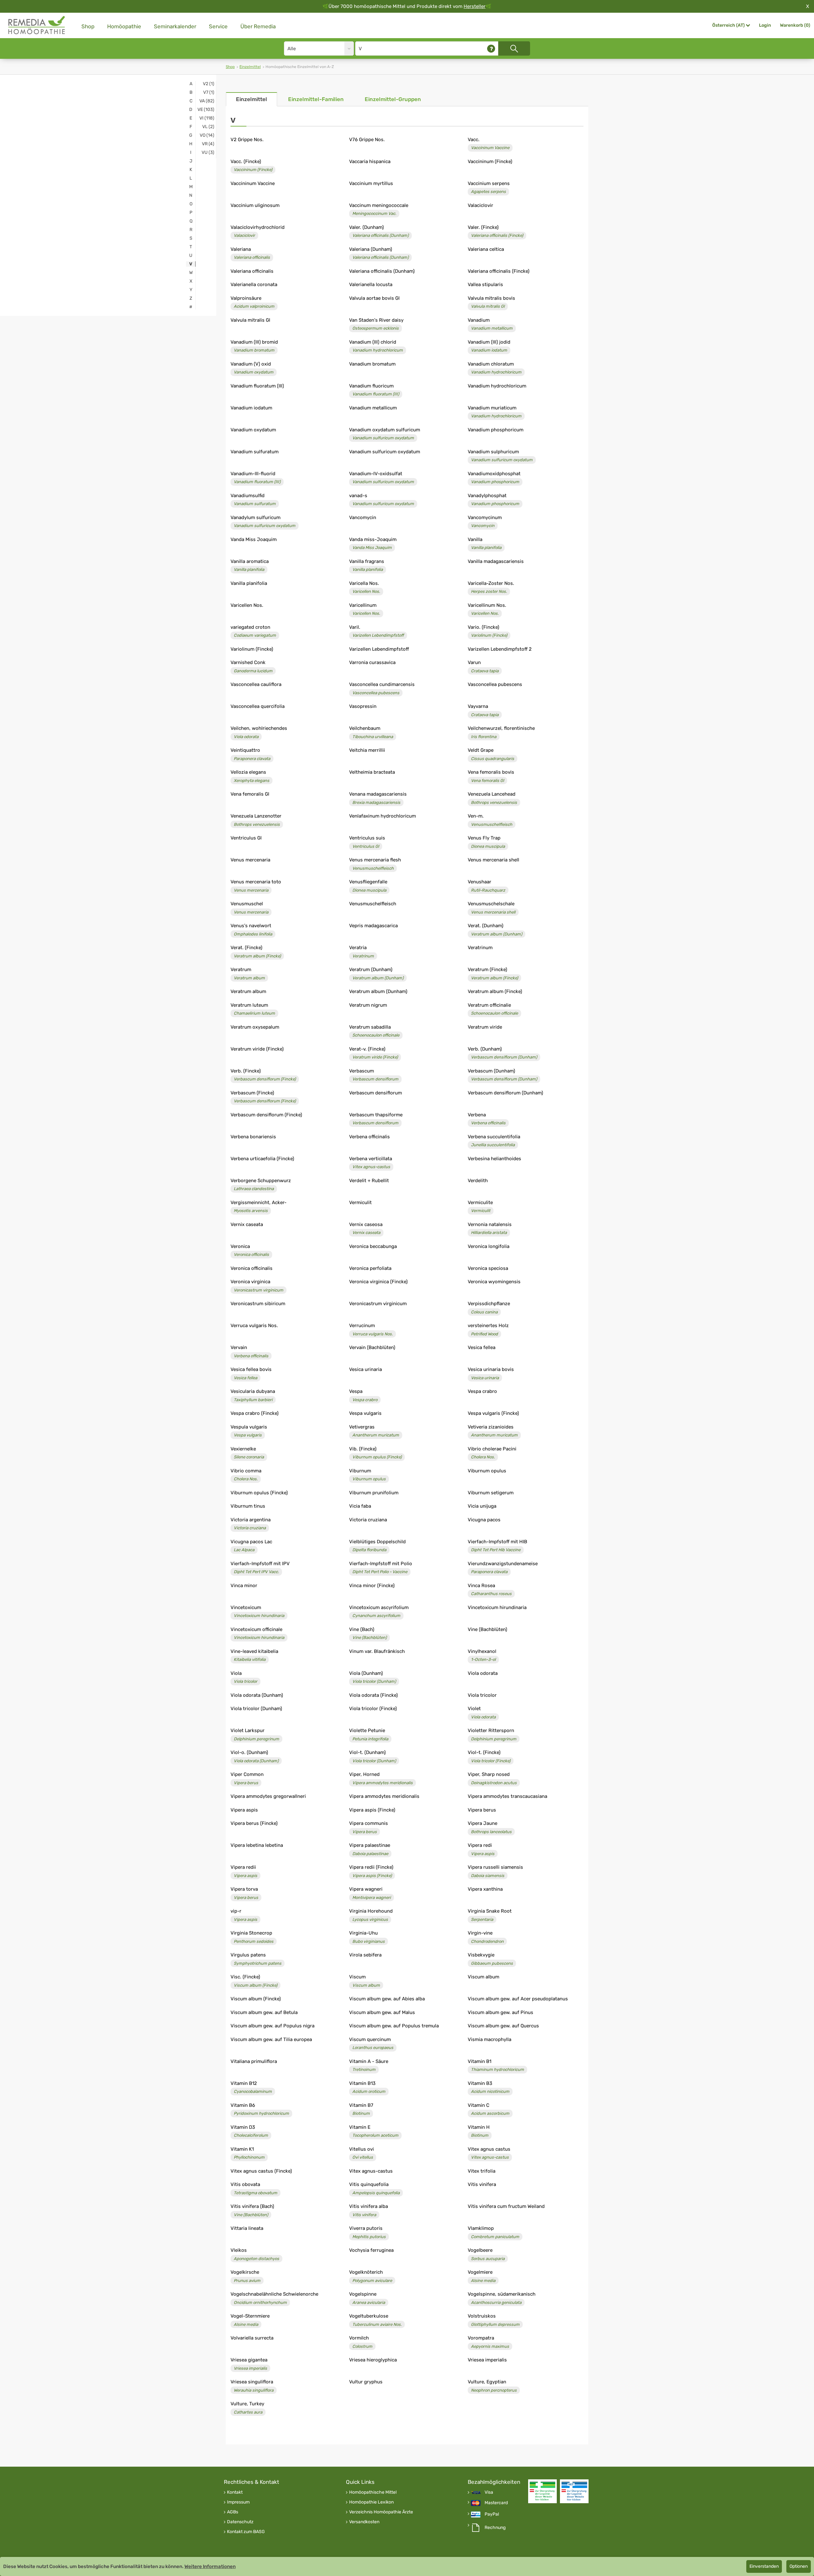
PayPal (492, 2514)
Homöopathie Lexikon (371, 2502)
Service (218, 26)
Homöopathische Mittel (373, 2492)
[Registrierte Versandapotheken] (542, 2491)
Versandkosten (364, 2522)
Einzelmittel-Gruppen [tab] (393, 99)
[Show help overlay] (491, 48)
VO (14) (207, 135)
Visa (489, 2492)
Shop (88, 26)
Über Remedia (258, 26)
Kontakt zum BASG (246, 2532)
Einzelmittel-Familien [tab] (316, 99)
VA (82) (207, 101)
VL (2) (208, 127)
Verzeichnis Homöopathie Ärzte (381, 2512)
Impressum (238, 2502)
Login (765, 25)
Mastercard (496, 2503)
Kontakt (235, 2492)
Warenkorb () (795, 25)
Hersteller (475, 6)
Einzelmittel (250, 67)
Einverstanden (764, 2566)
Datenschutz (240, 2522)
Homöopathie (124, 26)
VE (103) (206, 110)
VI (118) (207, 118)
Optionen (799, 2566)
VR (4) (208, 144)
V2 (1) (209, 84)
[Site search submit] (514, 48)
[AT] (37, 25)
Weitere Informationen (210, 2566)
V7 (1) (209, 92)
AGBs (233, 2512)
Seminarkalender (175, 26)
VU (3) (208, 152)
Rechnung (495, 2528)
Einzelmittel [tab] (252, 99)
